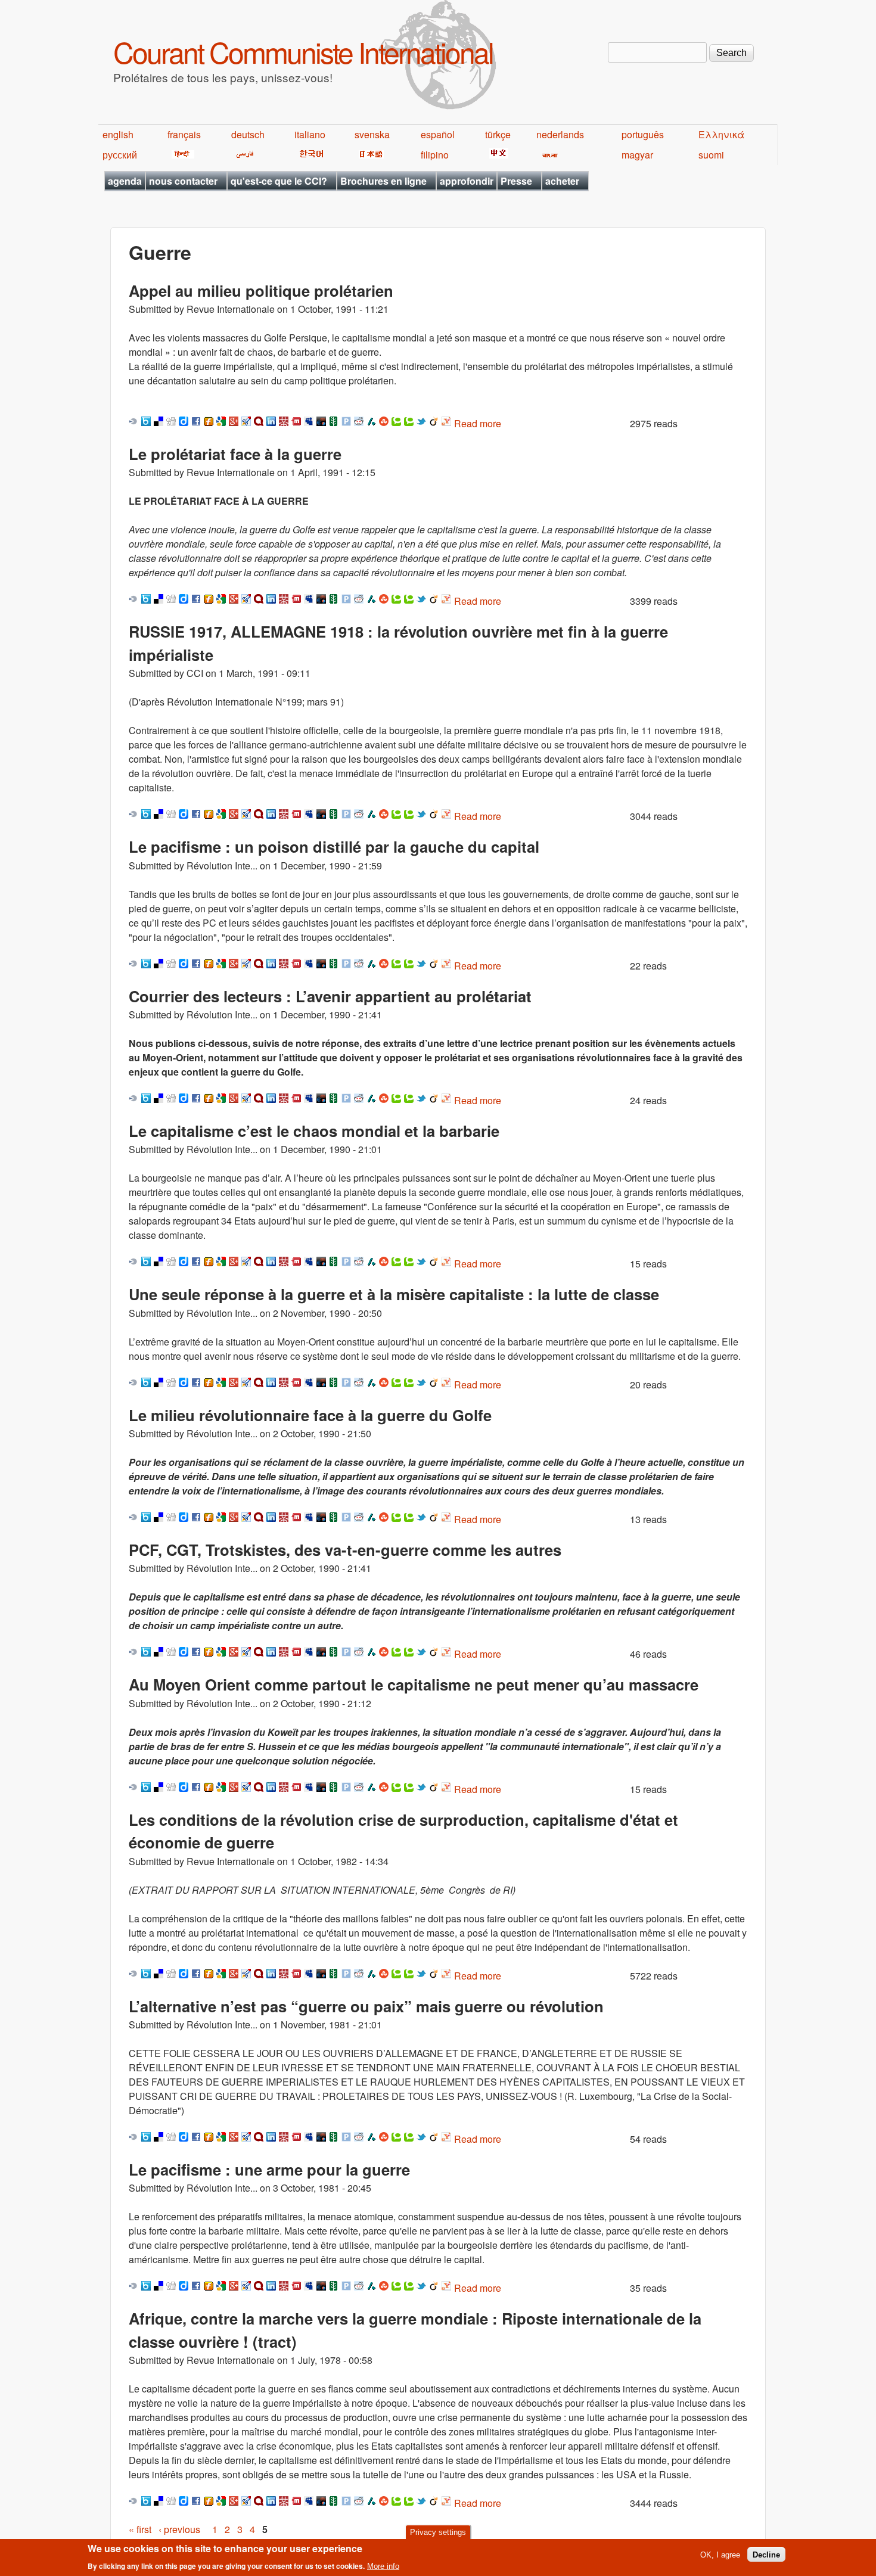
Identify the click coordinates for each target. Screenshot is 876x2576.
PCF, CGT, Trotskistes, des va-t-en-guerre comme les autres (345, 1550)
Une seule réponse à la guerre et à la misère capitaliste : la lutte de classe (394, 1294)
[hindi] (181, 155)
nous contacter (183, 181)
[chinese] (497, 155)
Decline (766, 2554)
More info (383, 2566)
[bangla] (548, 155)
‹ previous (179, 2529)
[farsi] (243, 155)
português (643, 134)
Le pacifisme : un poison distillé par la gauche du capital (334, 846)
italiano (310, 134)
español (438, 134)
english (118, 134)
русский (120, 155)
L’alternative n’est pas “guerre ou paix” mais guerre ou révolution (366, 2006)
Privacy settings (438, 2532)
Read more (478, 423)
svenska (372, 134)
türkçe (498, 134)
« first (140, 2529)
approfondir (467, 181)
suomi (711, 155)
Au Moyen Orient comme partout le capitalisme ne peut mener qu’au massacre (414, 1684)
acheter (562, 181)
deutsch (248, 134)
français (184, 134)
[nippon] (369, 155)
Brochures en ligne (383, 181)
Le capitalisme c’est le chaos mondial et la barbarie (314, 1131)
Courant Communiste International (303, 52)
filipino (435, 155)
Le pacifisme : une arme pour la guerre (269, 2169)
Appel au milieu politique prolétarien (261, 290)
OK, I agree (720, 2554)
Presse (516, 181)
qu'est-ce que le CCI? (279, 181)
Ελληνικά (721, 134)
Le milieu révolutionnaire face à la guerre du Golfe (310, 1415)
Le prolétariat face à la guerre (235, 454)
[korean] (309, 155)
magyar (637, 155)
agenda (125, 181)
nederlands (560, 134)
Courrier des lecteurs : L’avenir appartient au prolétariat (330, 996)
